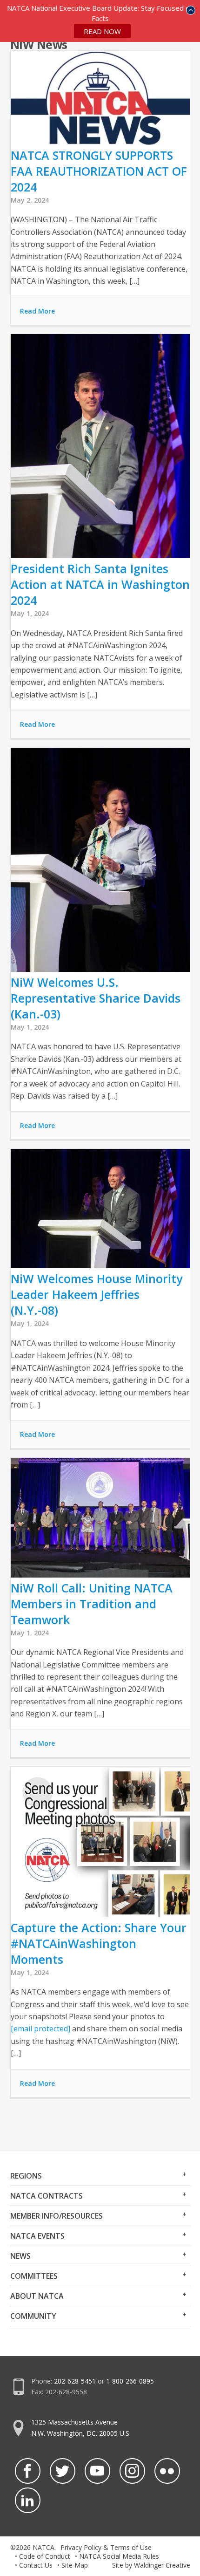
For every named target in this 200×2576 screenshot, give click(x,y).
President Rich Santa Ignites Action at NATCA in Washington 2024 (100, 584)
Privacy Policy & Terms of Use (106, 2547)
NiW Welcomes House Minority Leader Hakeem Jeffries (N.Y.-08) (97, 1294)
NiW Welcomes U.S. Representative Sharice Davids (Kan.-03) (96, 998)
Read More (37, 311)
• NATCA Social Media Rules (117, 2556)
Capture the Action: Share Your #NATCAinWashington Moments (99, 1943)
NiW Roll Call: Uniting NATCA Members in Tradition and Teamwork (92, 1604)
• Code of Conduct (43, 2556)
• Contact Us (34, 2565)
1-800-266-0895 (130, 2381)
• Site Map (73, 2565)
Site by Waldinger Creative (151, 2565)
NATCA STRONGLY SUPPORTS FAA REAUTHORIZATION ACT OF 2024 (99, 171)
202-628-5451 (75, 2381)
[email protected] (40, 2029)
